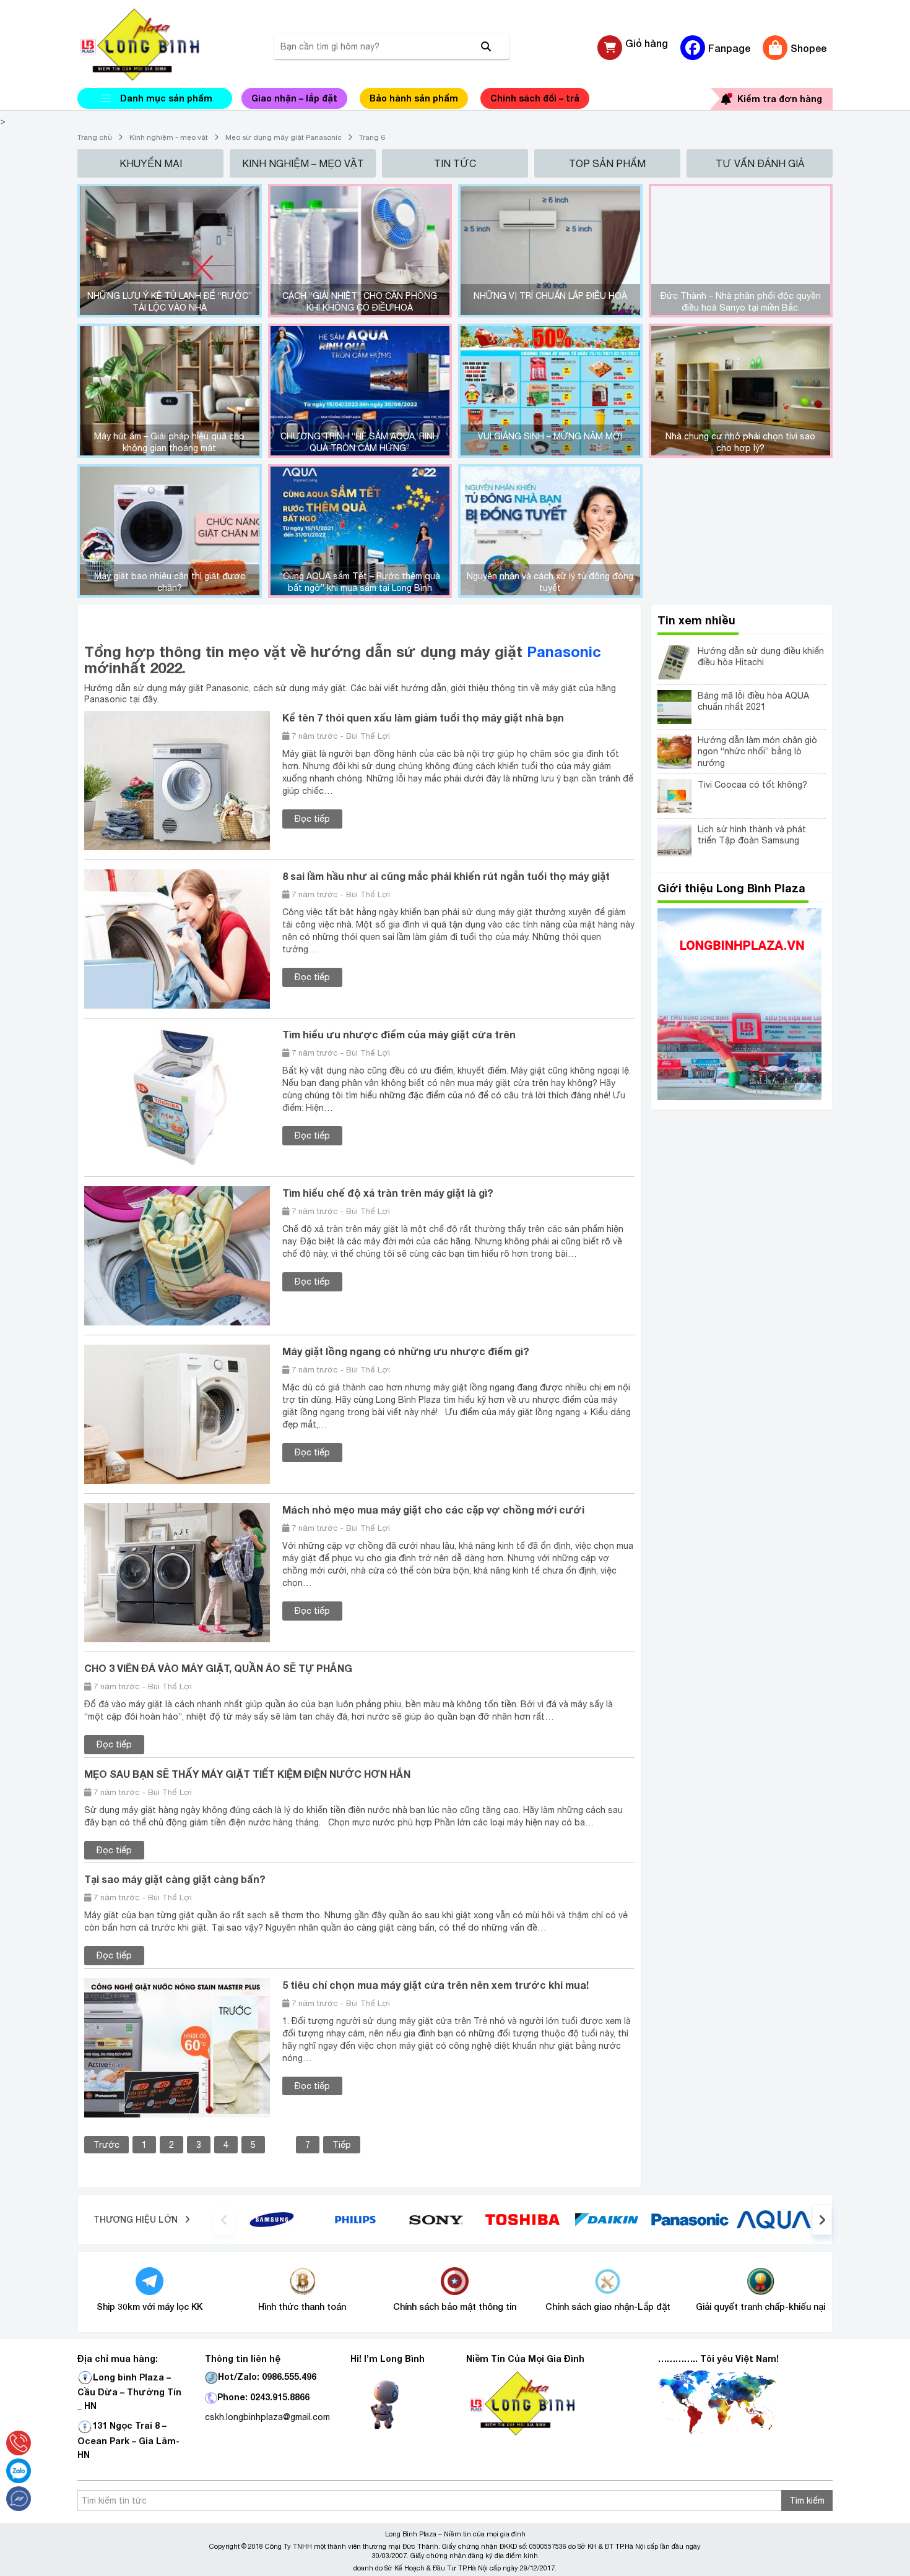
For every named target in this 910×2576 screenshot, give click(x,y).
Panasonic (564, 652)
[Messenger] (19, 2499)
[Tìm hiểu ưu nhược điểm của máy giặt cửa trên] (177, 1097)
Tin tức (455, 163)
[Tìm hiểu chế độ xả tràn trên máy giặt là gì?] (177, 1256)
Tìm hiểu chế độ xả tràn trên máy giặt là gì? (388, 1193)
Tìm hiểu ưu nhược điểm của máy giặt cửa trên (399, 1034)
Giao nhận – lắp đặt (294, 98)
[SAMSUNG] (272, 2219)
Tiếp (342, 2145)
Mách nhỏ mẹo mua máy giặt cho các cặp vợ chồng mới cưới (433, 1510)
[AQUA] (774, 2219)
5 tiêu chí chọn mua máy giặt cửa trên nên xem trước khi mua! (435, 1985)
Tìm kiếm (807, 2501)
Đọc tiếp (312, 819)
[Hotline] (19, 2443)
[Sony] (439, 2219)
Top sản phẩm (607, 163)
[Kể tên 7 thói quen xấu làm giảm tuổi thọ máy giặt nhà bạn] (177, 780)
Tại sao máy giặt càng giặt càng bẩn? (175, 1879)
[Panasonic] (690, 2219)
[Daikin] (606, 2219)
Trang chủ (95, 137)
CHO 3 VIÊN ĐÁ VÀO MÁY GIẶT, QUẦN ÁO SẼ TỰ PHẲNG (218, 1668)
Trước (106, 2145)
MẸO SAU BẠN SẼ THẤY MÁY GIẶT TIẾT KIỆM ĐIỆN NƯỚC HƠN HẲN (247, 1774)
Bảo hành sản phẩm (414, 98)
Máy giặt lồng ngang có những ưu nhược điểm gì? (406, 1351)
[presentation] (224, 2220)
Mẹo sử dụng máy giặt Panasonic (284, 137)
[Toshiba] (522, 2219)
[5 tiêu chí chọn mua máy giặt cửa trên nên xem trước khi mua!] (177, 2047)
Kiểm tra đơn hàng (780, 99)
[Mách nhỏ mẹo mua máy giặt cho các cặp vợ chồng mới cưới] (177, 1572)
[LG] (355, 2219)
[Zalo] (19, 2471)
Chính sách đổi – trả (535, 98)
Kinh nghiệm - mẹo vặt (169, 137)
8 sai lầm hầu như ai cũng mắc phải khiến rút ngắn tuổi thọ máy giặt (446, 876)
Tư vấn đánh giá (760, 163)
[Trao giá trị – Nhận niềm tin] (155, 45)
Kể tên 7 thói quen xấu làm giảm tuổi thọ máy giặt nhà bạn (423, 717)
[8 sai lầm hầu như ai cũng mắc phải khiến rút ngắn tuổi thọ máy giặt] (177, 939)
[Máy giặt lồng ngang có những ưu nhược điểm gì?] (177, 1414)
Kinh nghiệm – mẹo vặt (303, 163)
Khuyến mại (151, 163)
